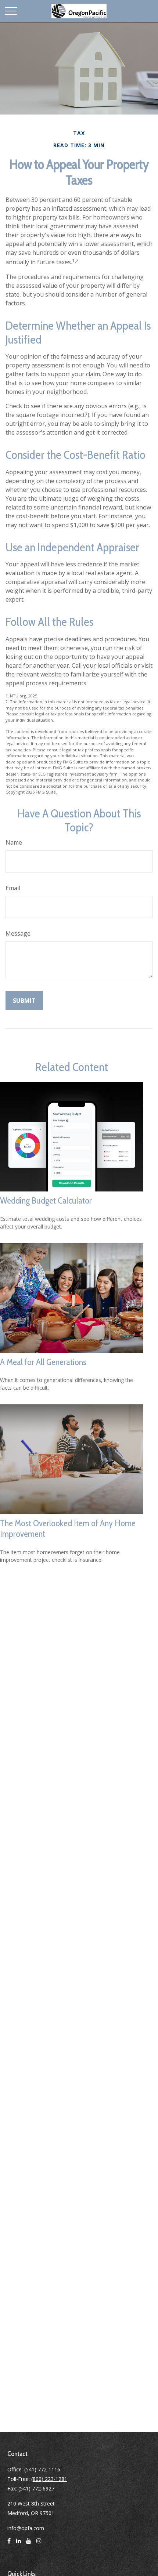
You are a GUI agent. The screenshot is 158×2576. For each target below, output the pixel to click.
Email (13, 888)
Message (18, 933)
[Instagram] (39, 2544)
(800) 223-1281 (49, 2479)
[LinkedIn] (18, 2544)
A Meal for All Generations (43, 1362)
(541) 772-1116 (42, 2469)
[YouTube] (29, 2544)
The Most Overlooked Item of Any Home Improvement (68, 1528)
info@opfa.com (26, 2528)
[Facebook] (9, 2544)
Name (14, 842)
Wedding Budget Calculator (46, 1200)
